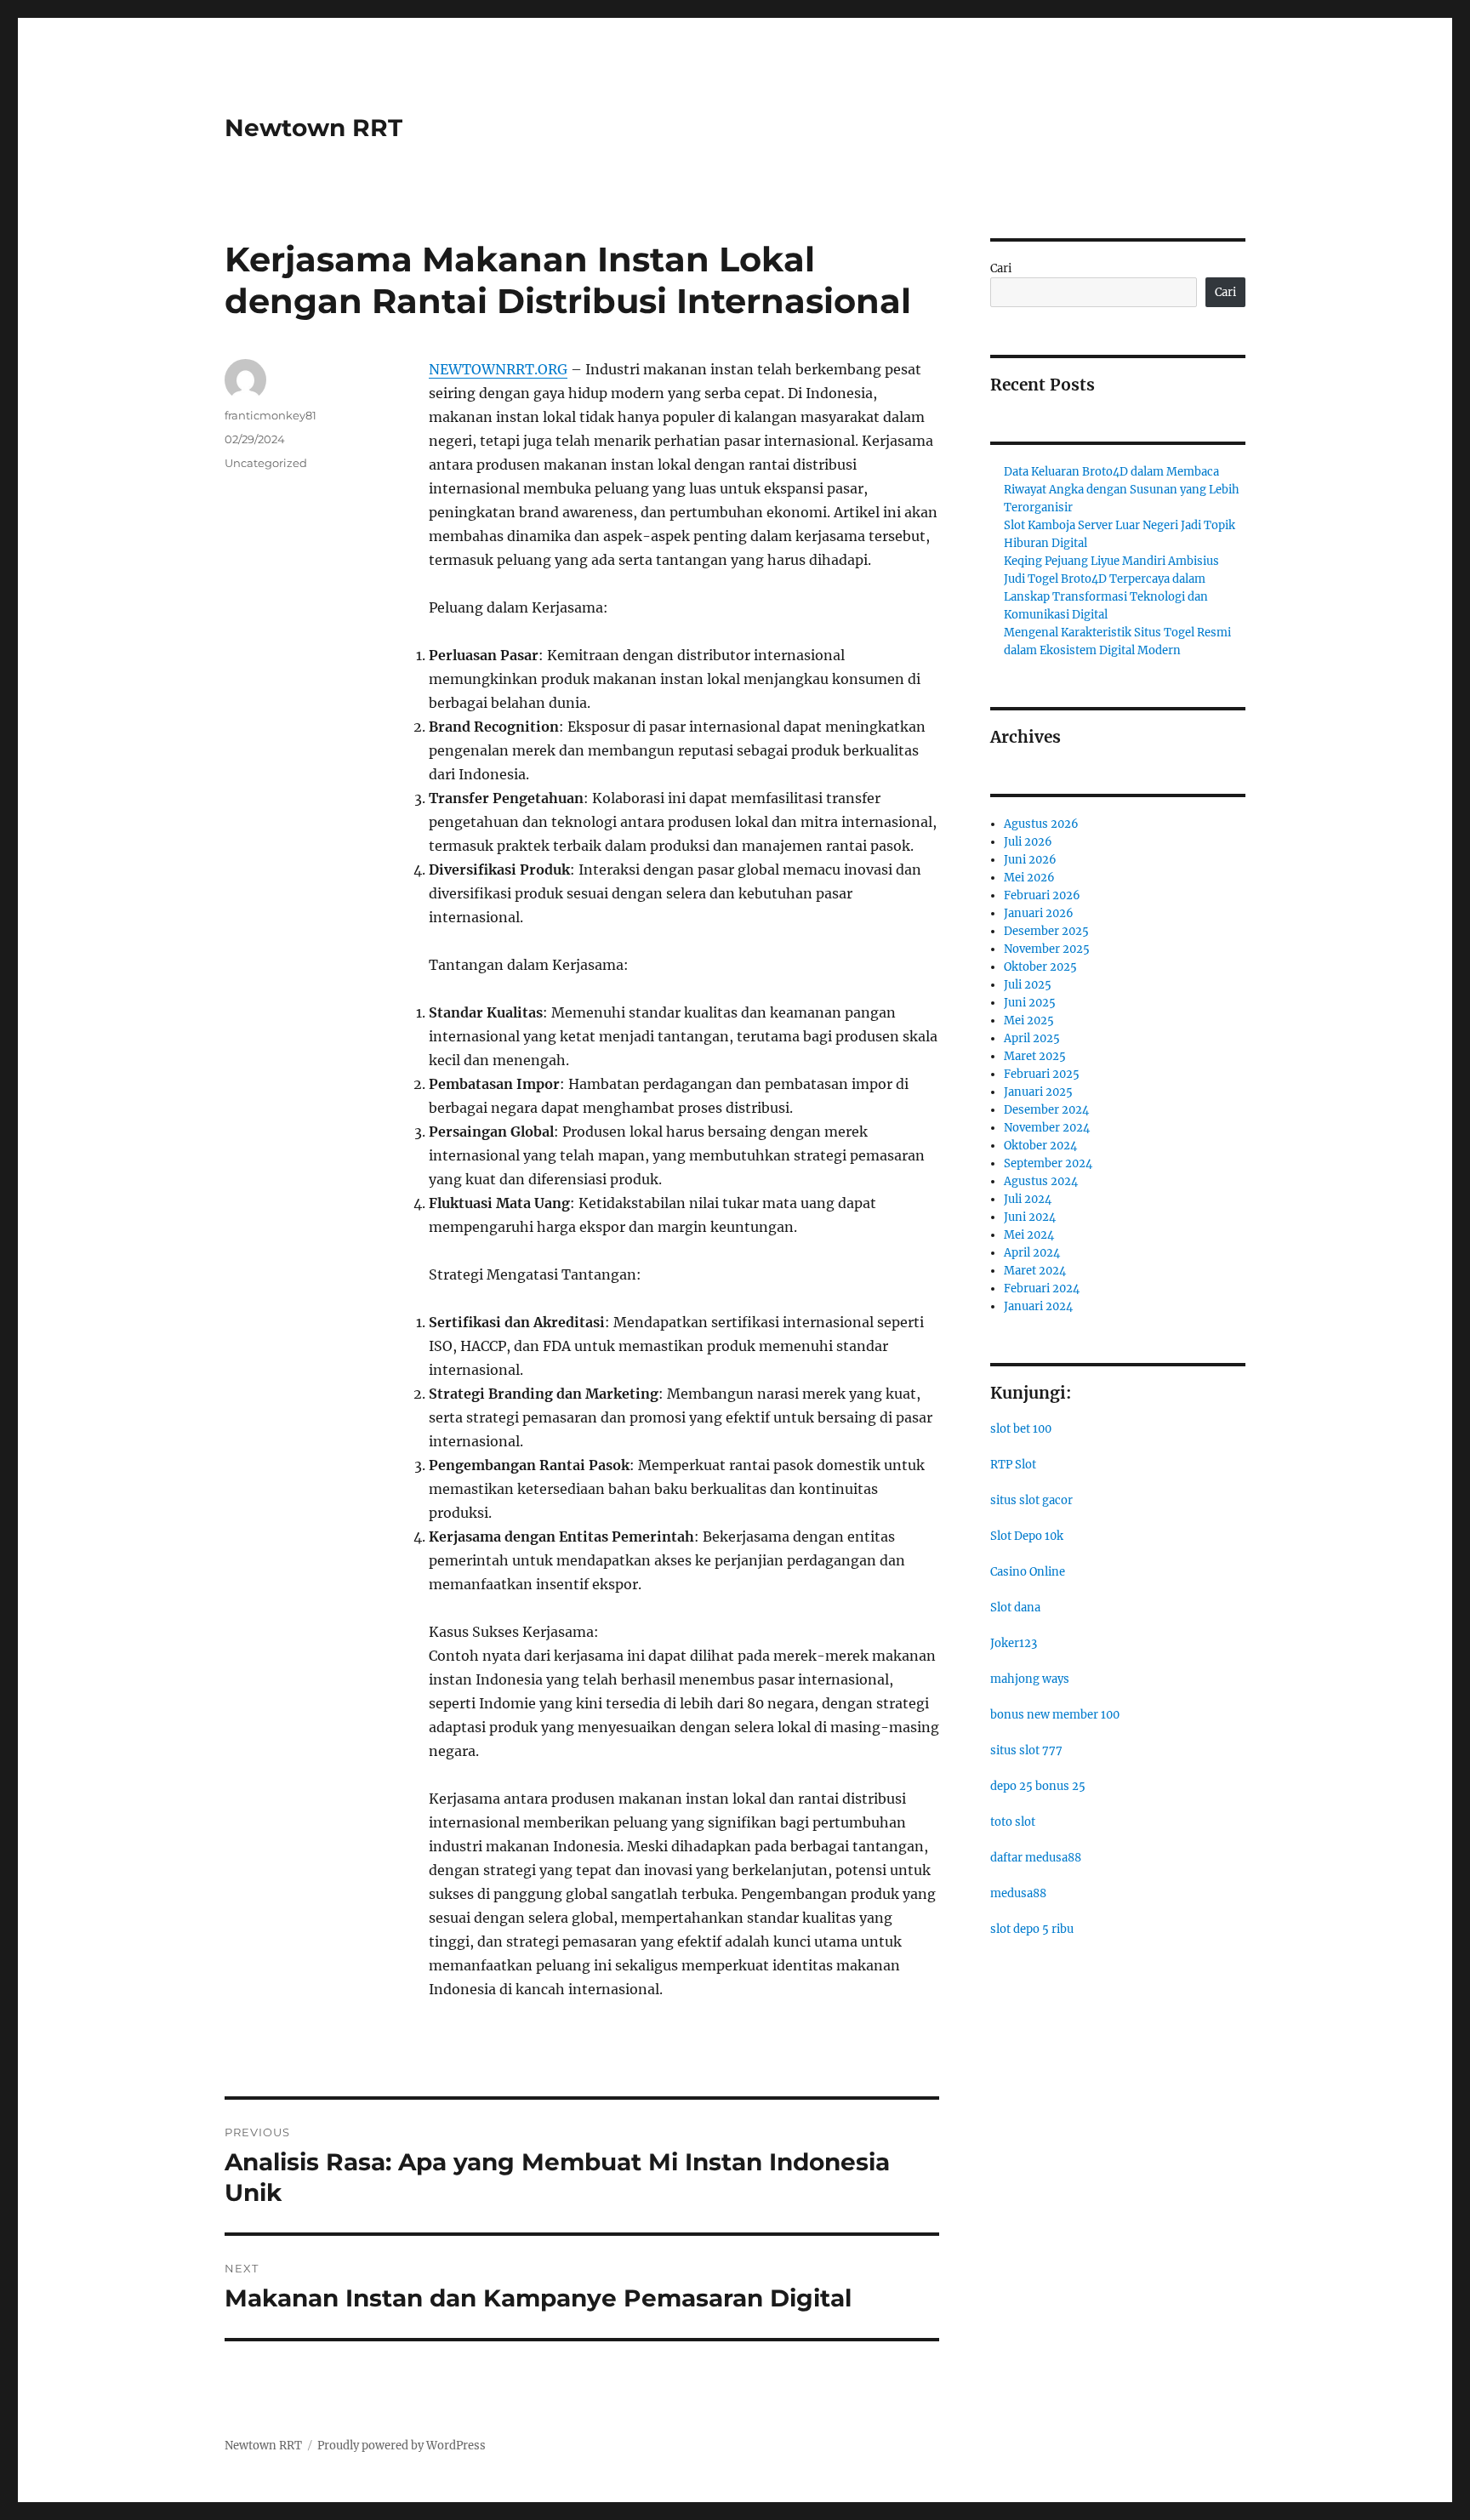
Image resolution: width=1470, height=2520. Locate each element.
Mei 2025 (1029, 1021)
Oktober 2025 (1040, 967)
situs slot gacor (1031, 1500)
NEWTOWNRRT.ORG (498, 369)
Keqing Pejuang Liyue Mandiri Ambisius (1111, 561)
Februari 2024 (1042, 1289)
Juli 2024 (1028, 1199)
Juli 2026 (1028, 842)
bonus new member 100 (1055, 1715)
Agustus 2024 (1041, 1181)
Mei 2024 (1029, 1235)
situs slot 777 (1026, 1750)
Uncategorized (266, 463)
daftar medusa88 (1036, 1858)
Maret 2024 (1035, 1271)
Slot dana (1015, 1608)
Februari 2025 (1042, 1074)
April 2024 (1032, 1253)
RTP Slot (1013, 1465)
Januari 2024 (1038, 1306)
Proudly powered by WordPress (402, 2446)
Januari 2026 (1039, 913)
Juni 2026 (1030, 860)
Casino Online (1028, 1572)
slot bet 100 (1021, 1429)
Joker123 (1014, 1643)
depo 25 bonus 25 (1038, 1786)
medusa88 (1018, 1893)
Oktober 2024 (1040, 1146)
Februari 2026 (1042, 895)
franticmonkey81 (271, 415)
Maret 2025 (1035, 1056)
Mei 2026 (1029, 878)
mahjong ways (1030, 1679)
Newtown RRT (313, 128)
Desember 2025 (1046, 931)
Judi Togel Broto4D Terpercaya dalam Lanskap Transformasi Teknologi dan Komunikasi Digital (1106, 597)
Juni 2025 (1030, 1003)
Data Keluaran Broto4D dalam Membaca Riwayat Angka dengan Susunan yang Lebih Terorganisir (1122, 490)
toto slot (1013, 1822)
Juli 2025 (1028, 985)
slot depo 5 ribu (1032, 1929)
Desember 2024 (1046, 1110)
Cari (1001, 268)
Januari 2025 (1038, 1092)
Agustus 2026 (1041, 824)
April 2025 (1032, 1038)
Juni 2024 (1030, 1217)
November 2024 (1047, 1128)
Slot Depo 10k (1027, 1536)
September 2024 (1048, 1163)
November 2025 (1047, 949)
